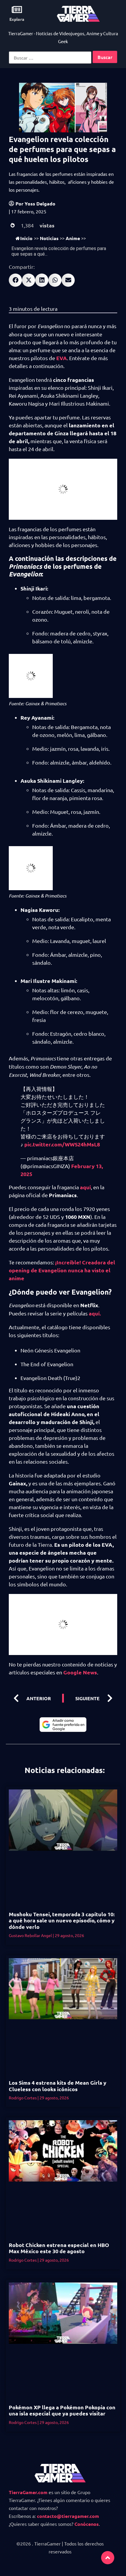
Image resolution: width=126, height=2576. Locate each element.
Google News (80, 1672)
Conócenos (87, 2524)
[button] (15, 280)
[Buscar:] (50, 58)
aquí (85, 1187)
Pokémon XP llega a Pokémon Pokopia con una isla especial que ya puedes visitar (62, 2410)
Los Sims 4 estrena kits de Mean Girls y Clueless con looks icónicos (58, 2086)
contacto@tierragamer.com (68, 2516)
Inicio (26, 238)
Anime (73, 238)
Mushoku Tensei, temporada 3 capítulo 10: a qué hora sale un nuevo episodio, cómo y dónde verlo (62, 1920)
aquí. (95, 1313)
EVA (62, 358)
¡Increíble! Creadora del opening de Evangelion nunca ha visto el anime (62, 1270)
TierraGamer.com (28, 2492)
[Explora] (17, 10)
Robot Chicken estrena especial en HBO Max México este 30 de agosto (59, 2248)
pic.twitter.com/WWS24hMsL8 (62, 1144)
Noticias (49, 238)
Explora (17, 19)
